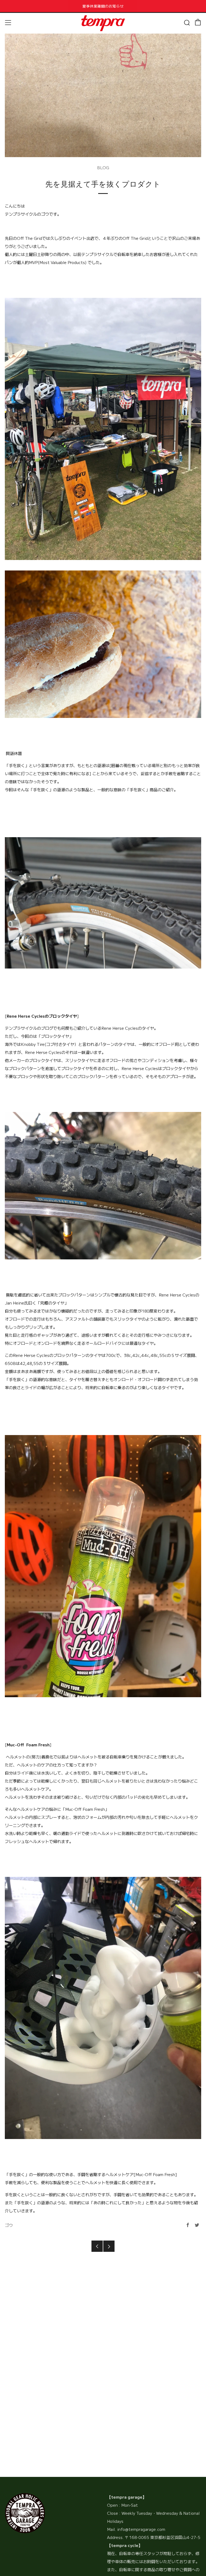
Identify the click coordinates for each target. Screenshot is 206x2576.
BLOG (103, 167)
